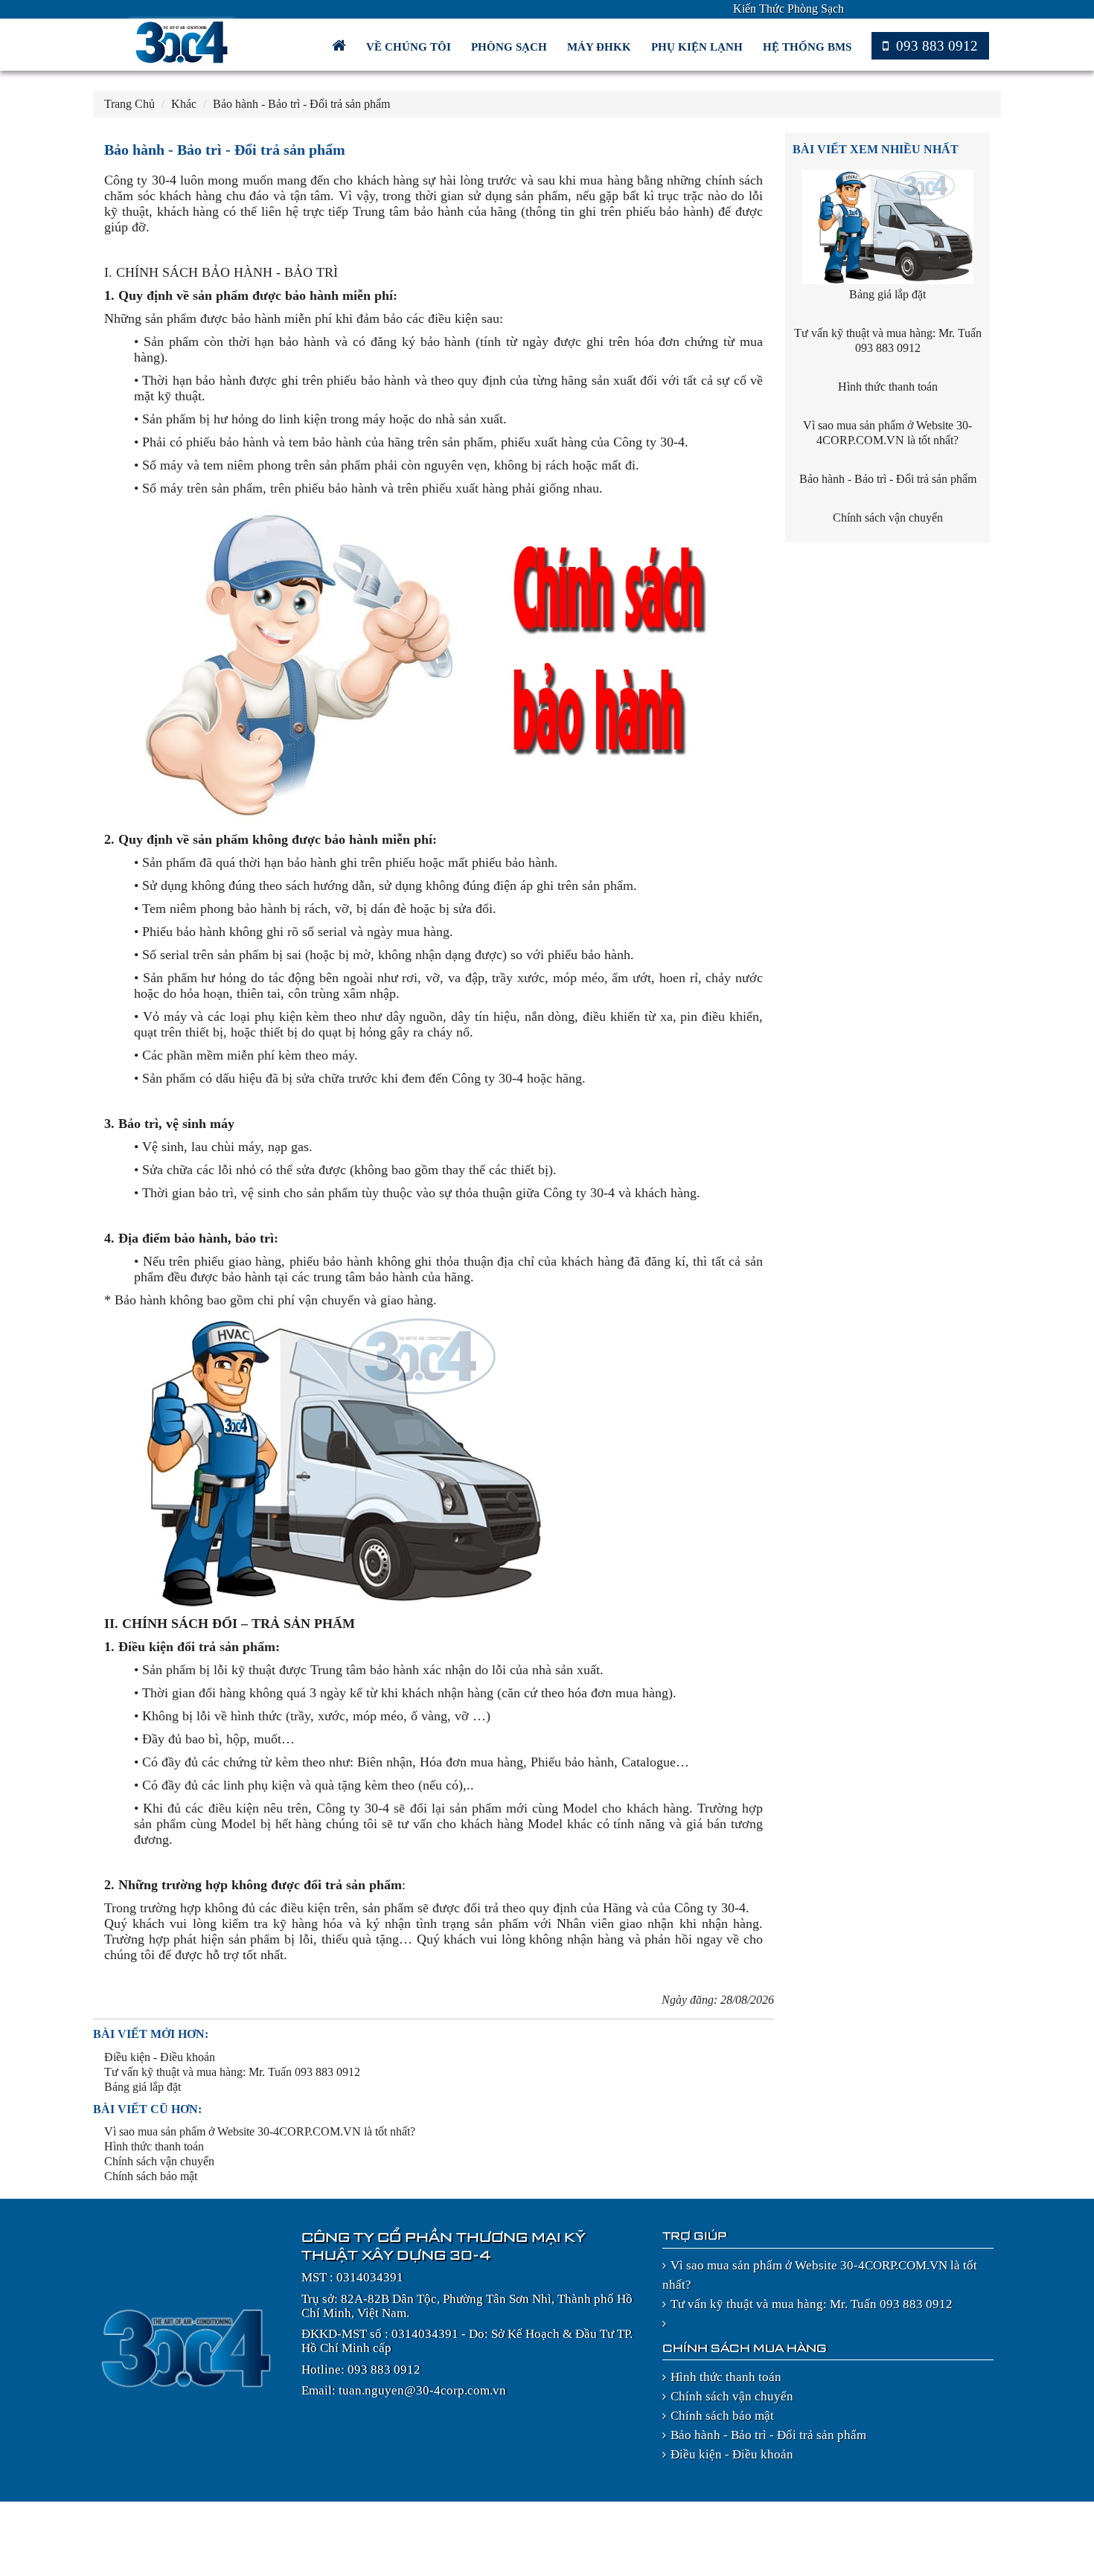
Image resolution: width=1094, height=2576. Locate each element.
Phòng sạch (511, 47)
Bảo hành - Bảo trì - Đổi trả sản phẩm (301, 104)
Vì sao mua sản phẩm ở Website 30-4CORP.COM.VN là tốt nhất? (260, 2131)
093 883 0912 (935, 46)
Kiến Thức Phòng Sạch (788, 9)
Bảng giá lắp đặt (143, 2087)
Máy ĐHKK (601, 47)
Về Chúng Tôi (410, 47)
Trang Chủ (129, 104)
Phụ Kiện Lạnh (698, 47)
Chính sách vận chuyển (159, 2161)
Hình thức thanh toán (154, 2146)
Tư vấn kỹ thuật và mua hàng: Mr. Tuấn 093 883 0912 (232, 2072)
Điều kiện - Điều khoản (160, 2057)
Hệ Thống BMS (809, 47)
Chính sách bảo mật (151, 2176)
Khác (184, 104)
